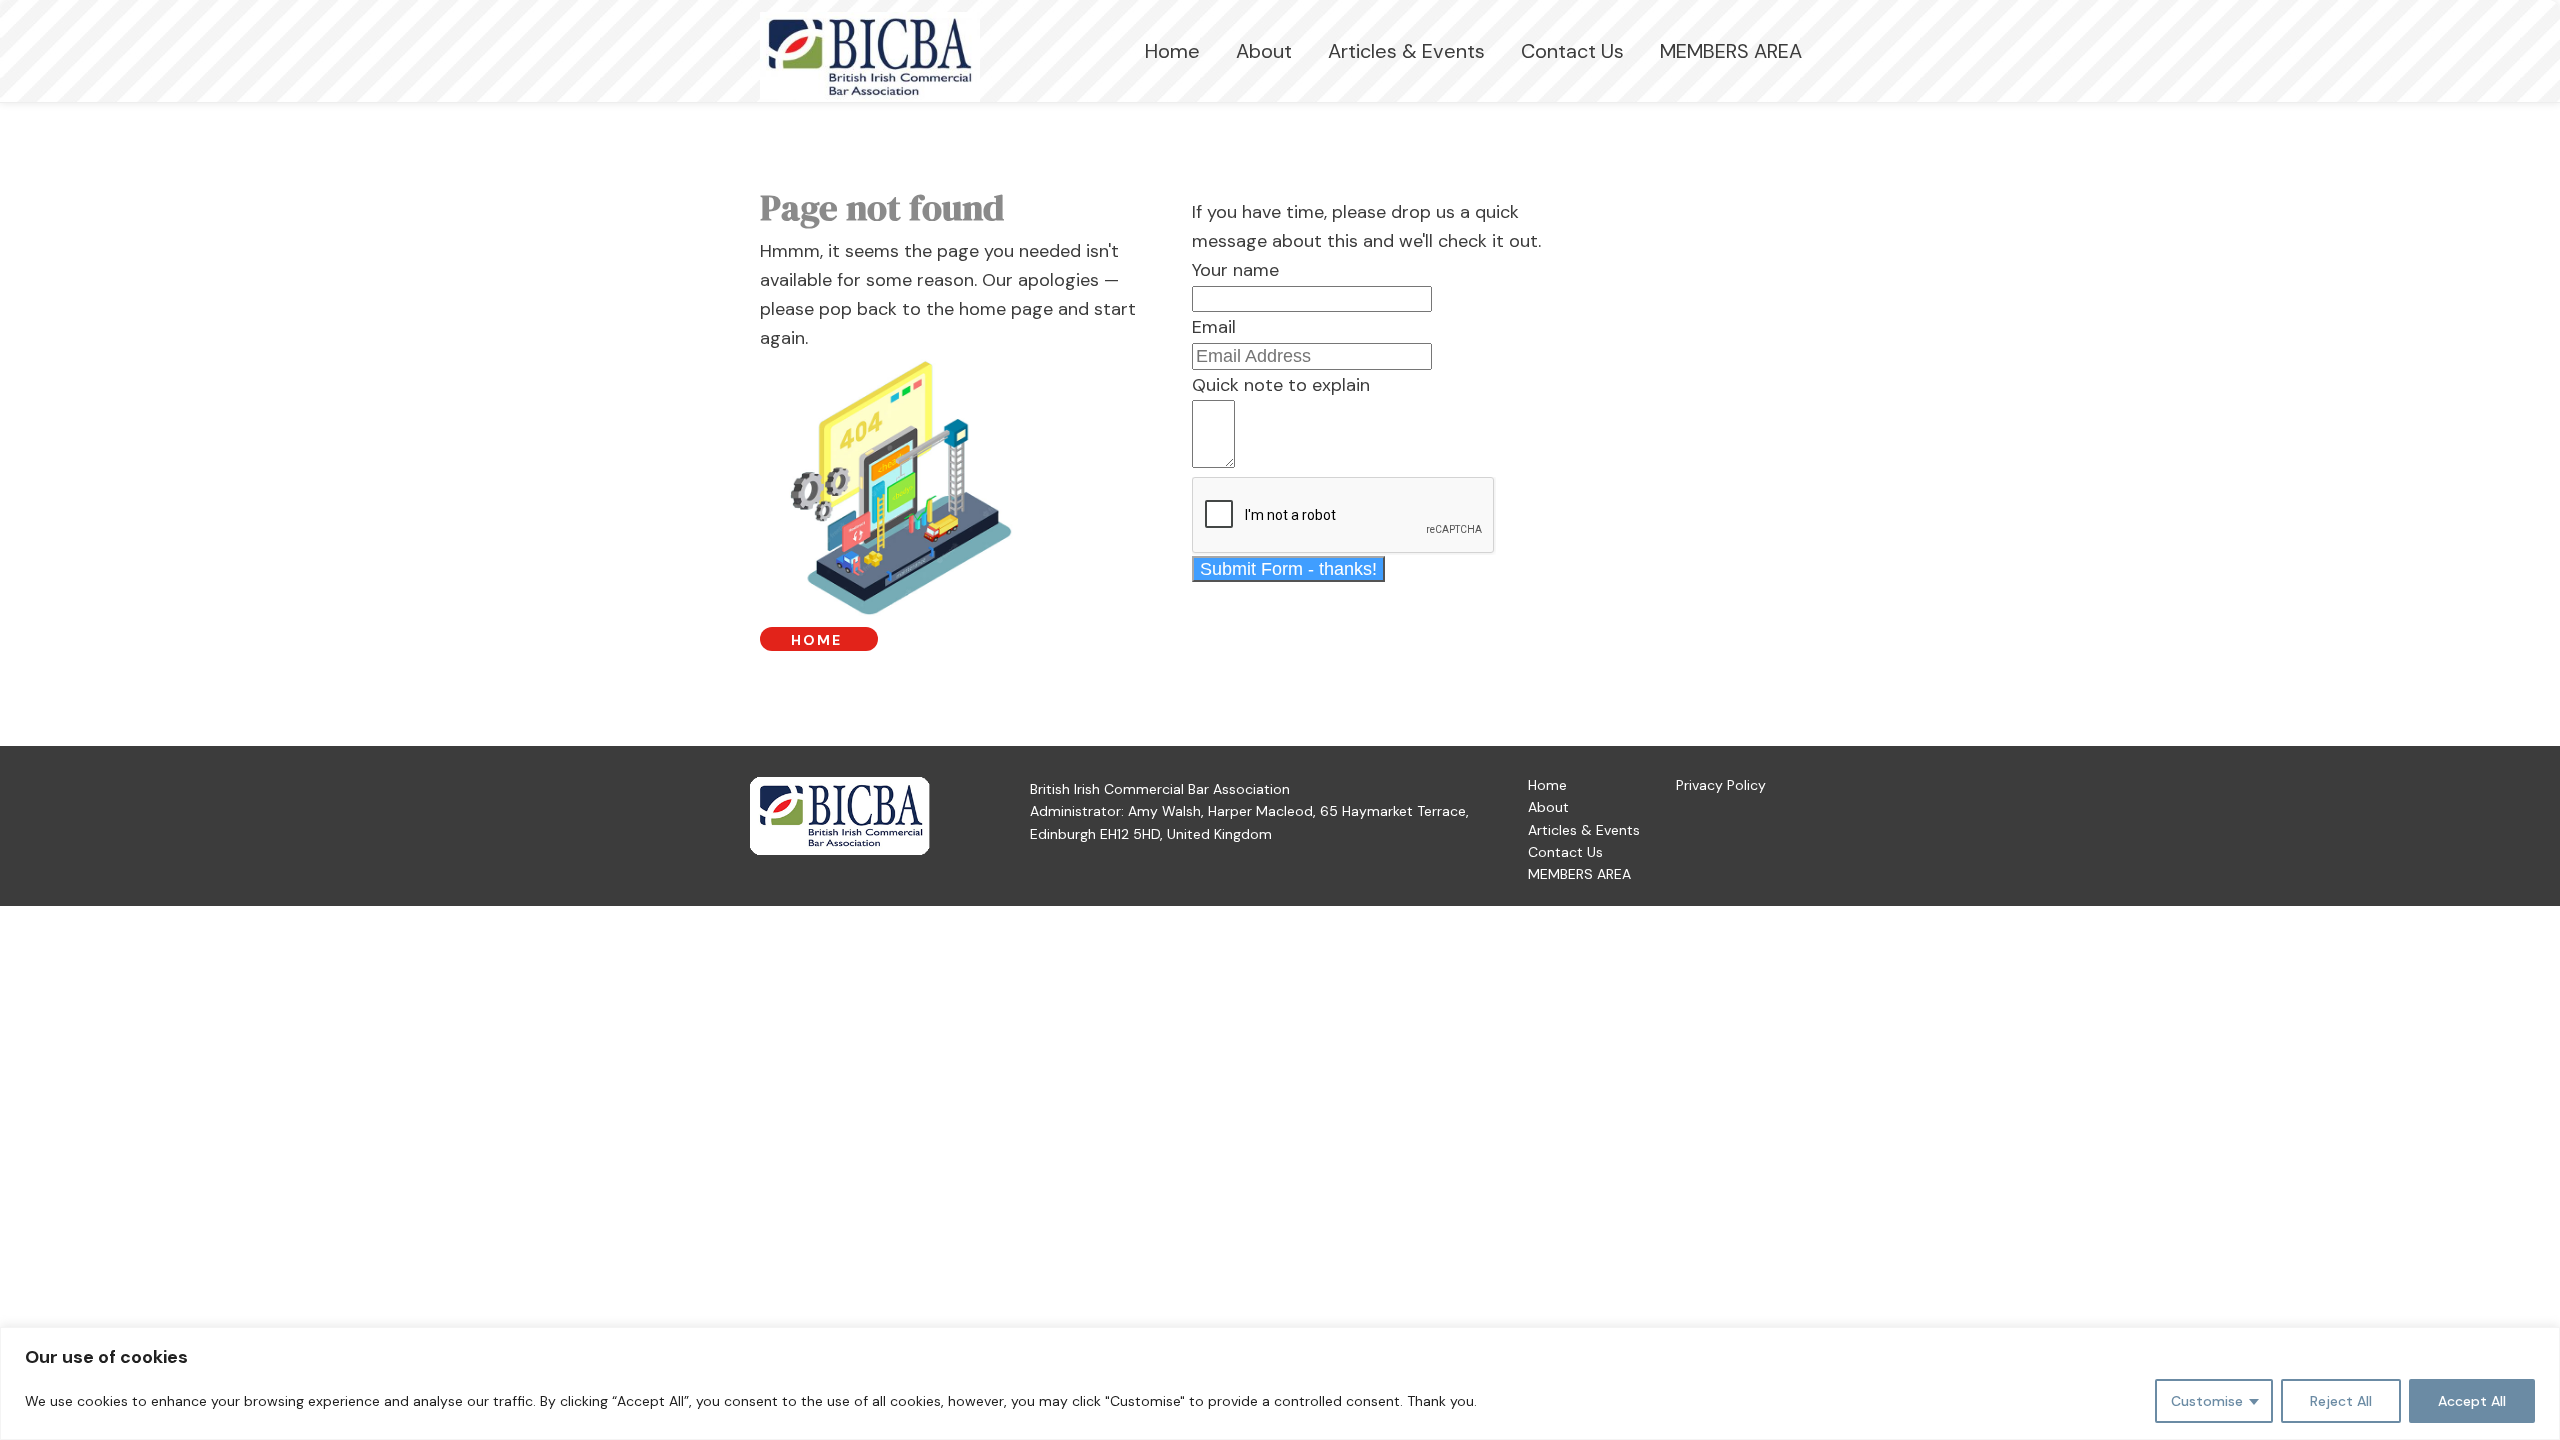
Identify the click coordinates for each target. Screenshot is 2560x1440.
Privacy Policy (1721, 785)
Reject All (2341, 1401)
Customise (2207, 1401)
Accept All (2472, 1401)
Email (1214, 327)
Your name (1235, 270)
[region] (1280, 1383)
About (1264, 51)
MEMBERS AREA (1731, 51)
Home (1172, 51)
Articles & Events (1406, 51)
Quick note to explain (1281, 385)
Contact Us (1572, 51)
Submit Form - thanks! (1288, 569)
